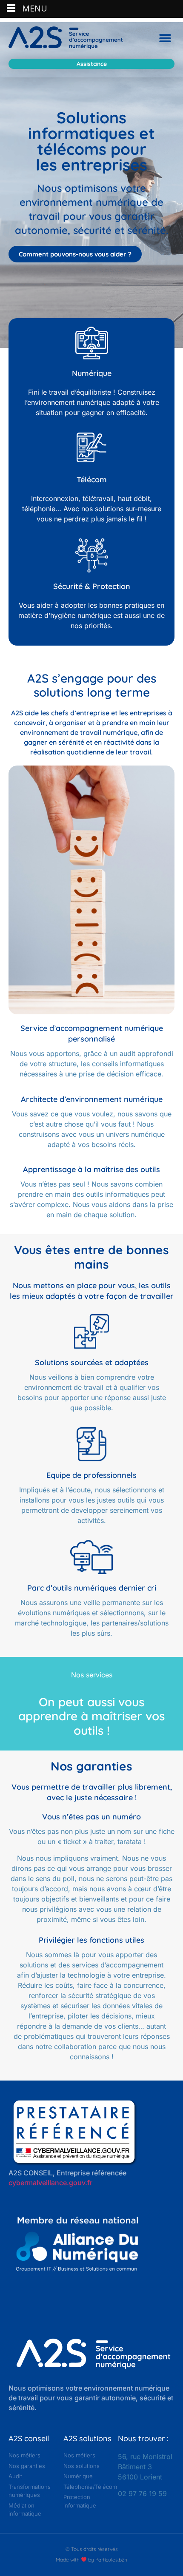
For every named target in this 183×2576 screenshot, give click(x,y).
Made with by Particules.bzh (91, 2560)
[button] (165, 38)
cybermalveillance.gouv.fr (50, 2183)
